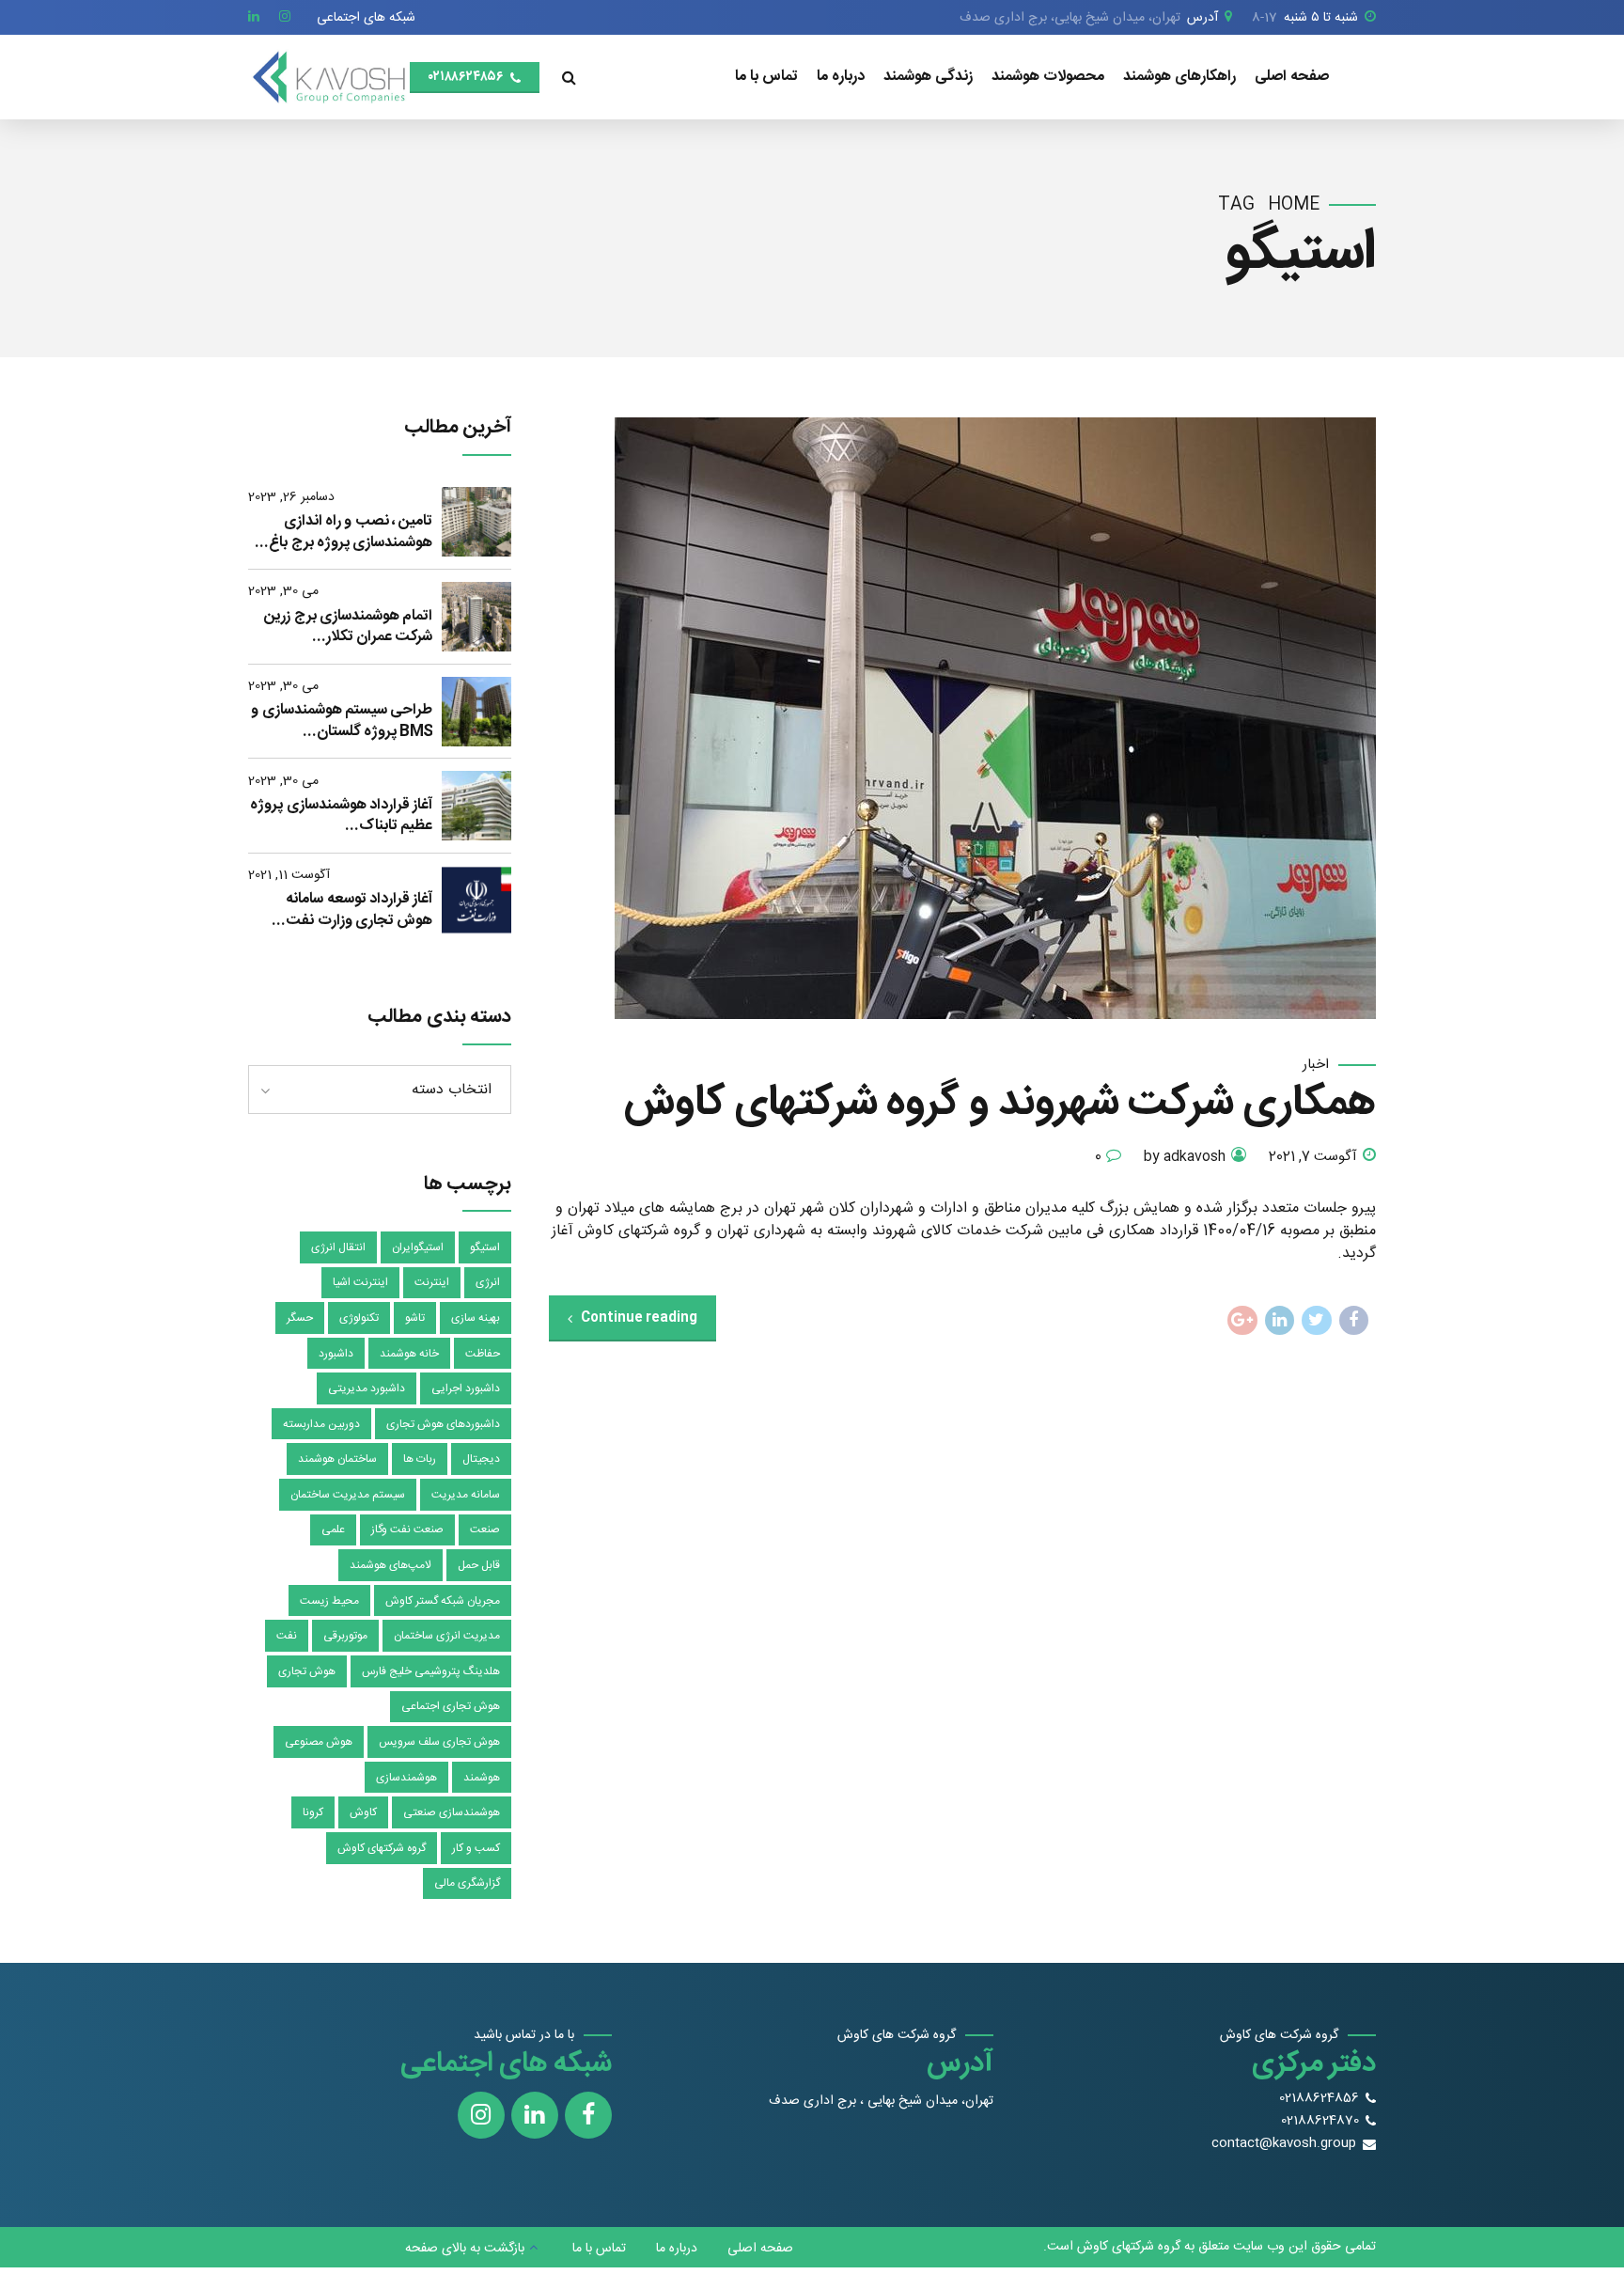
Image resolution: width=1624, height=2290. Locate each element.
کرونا (313, 1812)
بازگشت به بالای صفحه (465, 2249)
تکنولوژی (359, 1318)
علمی (333, 1529)
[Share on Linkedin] (1280, 1321)
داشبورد (336, 1354)
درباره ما (841, 77)
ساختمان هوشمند (337, 1459)
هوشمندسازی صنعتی (452, 1812)
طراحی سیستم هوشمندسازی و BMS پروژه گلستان (342, 722)
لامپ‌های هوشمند (390, 1565)
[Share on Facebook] (1354, 1321)
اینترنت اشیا (360, 1282)
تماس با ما (766, 77)
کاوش (363, 1812)
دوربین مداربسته (321, 1424)
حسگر (300, 1318)
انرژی (488, 1282)
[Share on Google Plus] (1242, 1321)
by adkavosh (1185, 1158)
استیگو (485, 1247)
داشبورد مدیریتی (367, 1388)
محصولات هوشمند (1048, 77)
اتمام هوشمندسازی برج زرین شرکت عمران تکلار (348, 627)
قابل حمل (479, 1565)
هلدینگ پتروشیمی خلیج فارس (431, 1671)
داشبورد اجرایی (466, 1388)
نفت (287, 1636)
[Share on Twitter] (1317, 1321)
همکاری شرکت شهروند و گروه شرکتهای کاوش (1000, 1104)
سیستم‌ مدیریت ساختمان (348, 1495)
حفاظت (483, 1354)
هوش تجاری (307, 1671)
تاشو (415, 1318)
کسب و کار (476, 1848)
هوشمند (482, 1778)
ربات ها (420, 1459)
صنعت (485, 1529)
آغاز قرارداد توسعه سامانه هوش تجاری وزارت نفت (359, 910)
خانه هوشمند (409, 1354)
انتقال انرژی (338, 1247)
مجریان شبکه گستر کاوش (443, 1601)
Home (1294, 205)
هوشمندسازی (406, 1778)
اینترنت (432, 1282)
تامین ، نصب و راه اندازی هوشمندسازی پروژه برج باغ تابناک (351, 533)
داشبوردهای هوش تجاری (443, 1424)
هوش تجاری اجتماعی (451, 1706)
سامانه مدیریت (466, 1495)
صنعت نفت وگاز (407, 1529)
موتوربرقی (345, 1636)
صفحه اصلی (1292, 77)
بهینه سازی (476, 1318)
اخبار (1316, 1066)
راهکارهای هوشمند (1179, 77)
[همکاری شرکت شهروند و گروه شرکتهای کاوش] (962, 718)
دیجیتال (481, 1459)
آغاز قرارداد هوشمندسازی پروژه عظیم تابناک (341, 816)
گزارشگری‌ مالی (467, 1883)
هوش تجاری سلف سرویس (439, 1742)
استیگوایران (418, 1247)
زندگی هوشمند (928, 77)
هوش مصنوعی (319, 1742)
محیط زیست (329, 1601)
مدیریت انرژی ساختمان (447, 1636)
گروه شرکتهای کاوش (382, 1848)
